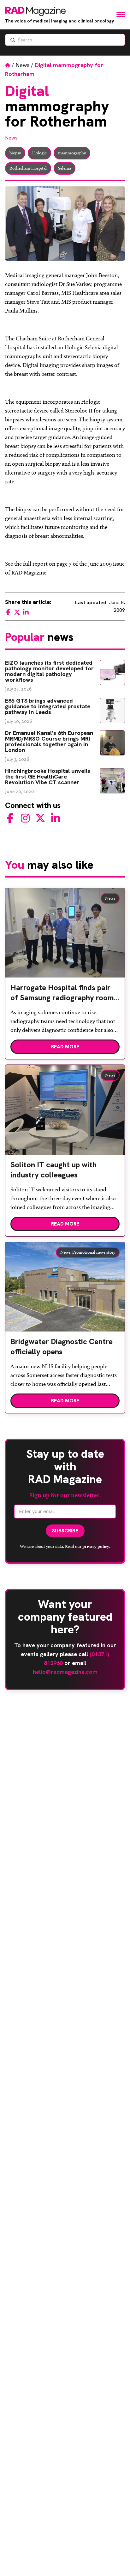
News (23, 65)
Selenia (65, 168)
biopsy (15, 153)
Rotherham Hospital (28, 168)
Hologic (39, 153)
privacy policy (96, 1546)
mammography (72, 153)
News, (66, 1252)
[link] (65, 995)
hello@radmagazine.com (65, 1672)
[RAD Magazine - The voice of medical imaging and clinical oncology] (35, 11)
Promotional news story (94, 1252)
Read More (65, 1047)
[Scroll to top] (115, 2561)
